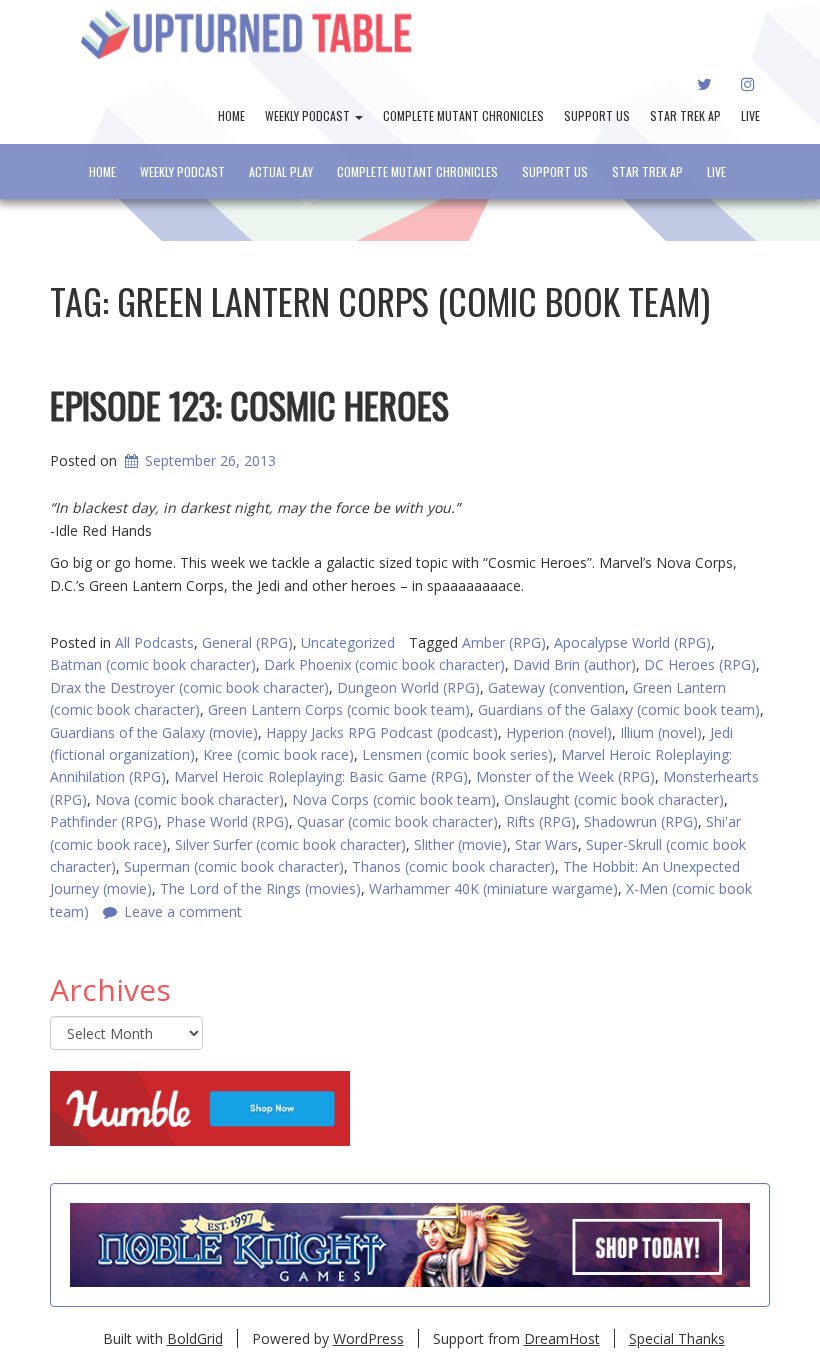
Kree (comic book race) (278, 754)
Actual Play (281, 171)
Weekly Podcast (309, 115)
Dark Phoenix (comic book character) (384, 664)
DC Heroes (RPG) (700, 664)
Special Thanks (677, 1338)
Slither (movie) (460, 844)
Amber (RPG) (504, 642)
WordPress (368, 1338)
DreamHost (562, 1338)
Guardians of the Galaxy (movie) (154, 732)
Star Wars (546, 844)
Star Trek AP (685, 115)
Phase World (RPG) (227, 821)
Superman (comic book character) (234, 866)
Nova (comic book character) (189, 799)
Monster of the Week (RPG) (565, 776)
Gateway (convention (556, 687)
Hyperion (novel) (559, 732)
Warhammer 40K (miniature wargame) (493, 888)
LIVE (750, 115)
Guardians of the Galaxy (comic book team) (619, 709)
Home (231, 115)
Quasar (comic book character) (397, 821)
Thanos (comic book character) (453, 866)
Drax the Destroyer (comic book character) (189, 687)
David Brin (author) (574, 664)
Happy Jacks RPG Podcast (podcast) (382, 732)
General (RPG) (247, 642)
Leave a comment (183, 911)
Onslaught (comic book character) (614, 799)
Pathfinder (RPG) (104, 821)
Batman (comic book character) (153, 664)
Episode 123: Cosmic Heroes (249, 404)
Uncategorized (348, 642)
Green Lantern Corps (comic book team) (339, 709)
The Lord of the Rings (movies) (260, 888)
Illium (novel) (661, 732)
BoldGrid (195, 1338)
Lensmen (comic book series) (457, 754)
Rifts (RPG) (541, 821)
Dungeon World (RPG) (408, 687)
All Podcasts (154, 642)
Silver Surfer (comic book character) (290, 844)
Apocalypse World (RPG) (632, 642)
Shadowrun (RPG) (641, 821)
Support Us (597, 115)
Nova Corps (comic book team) (394, 799)
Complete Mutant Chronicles (463, 115)
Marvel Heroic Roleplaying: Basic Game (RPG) (321, 776)
